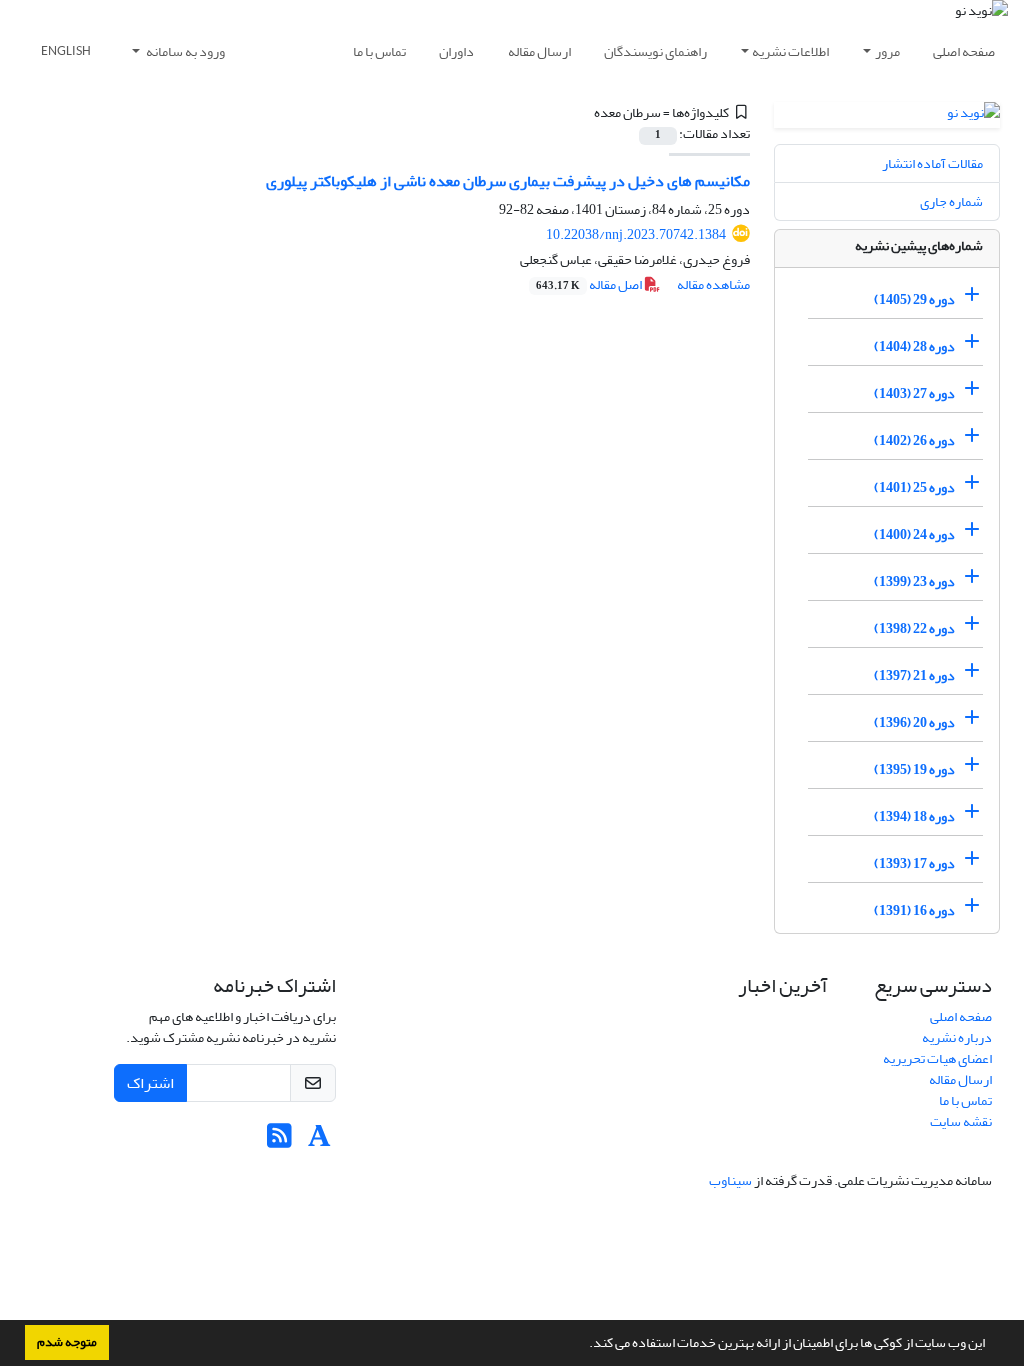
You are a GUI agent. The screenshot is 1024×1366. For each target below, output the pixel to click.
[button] (584, 1345)
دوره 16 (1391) (914, 910)
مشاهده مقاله (713, 284)
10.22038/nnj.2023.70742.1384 (636, 234)
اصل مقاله (590, 284)
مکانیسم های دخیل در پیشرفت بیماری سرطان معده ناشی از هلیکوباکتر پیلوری (508, 181)
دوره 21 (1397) (914, 675)
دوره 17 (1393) (914, 863)
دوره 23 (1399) (914, 581)
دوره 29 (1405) (914, 299)
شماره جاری (951, 201)
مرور (887, 51)
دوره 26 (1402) (914, 440)
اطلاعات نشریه (790, 51)
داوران (456, 51)
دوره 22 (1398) (914, 628)
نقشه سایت (961, 1121)
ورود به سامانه (184, 51)
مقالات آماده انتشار (932, 163)
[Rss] (279, 1141)
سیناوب (730, 1180)
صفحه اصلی (964, 51)
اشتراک (150, 1083)
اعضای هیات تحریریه (937, 1058)
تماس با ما (379, 51)
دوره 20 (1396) (914, 722)
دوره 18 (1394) (914, 816)
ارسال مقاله (539, 51)
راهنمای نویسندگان (655, 51)
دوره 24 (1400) (914, 534)
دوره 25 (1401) (914, 487)
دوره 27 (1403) (914, 393)
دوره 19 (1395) (914, 769)
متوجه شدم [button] (67, 1342)
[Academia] (319, 1141)
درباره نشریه (957, 1037)
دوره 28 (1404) (914, 346)
